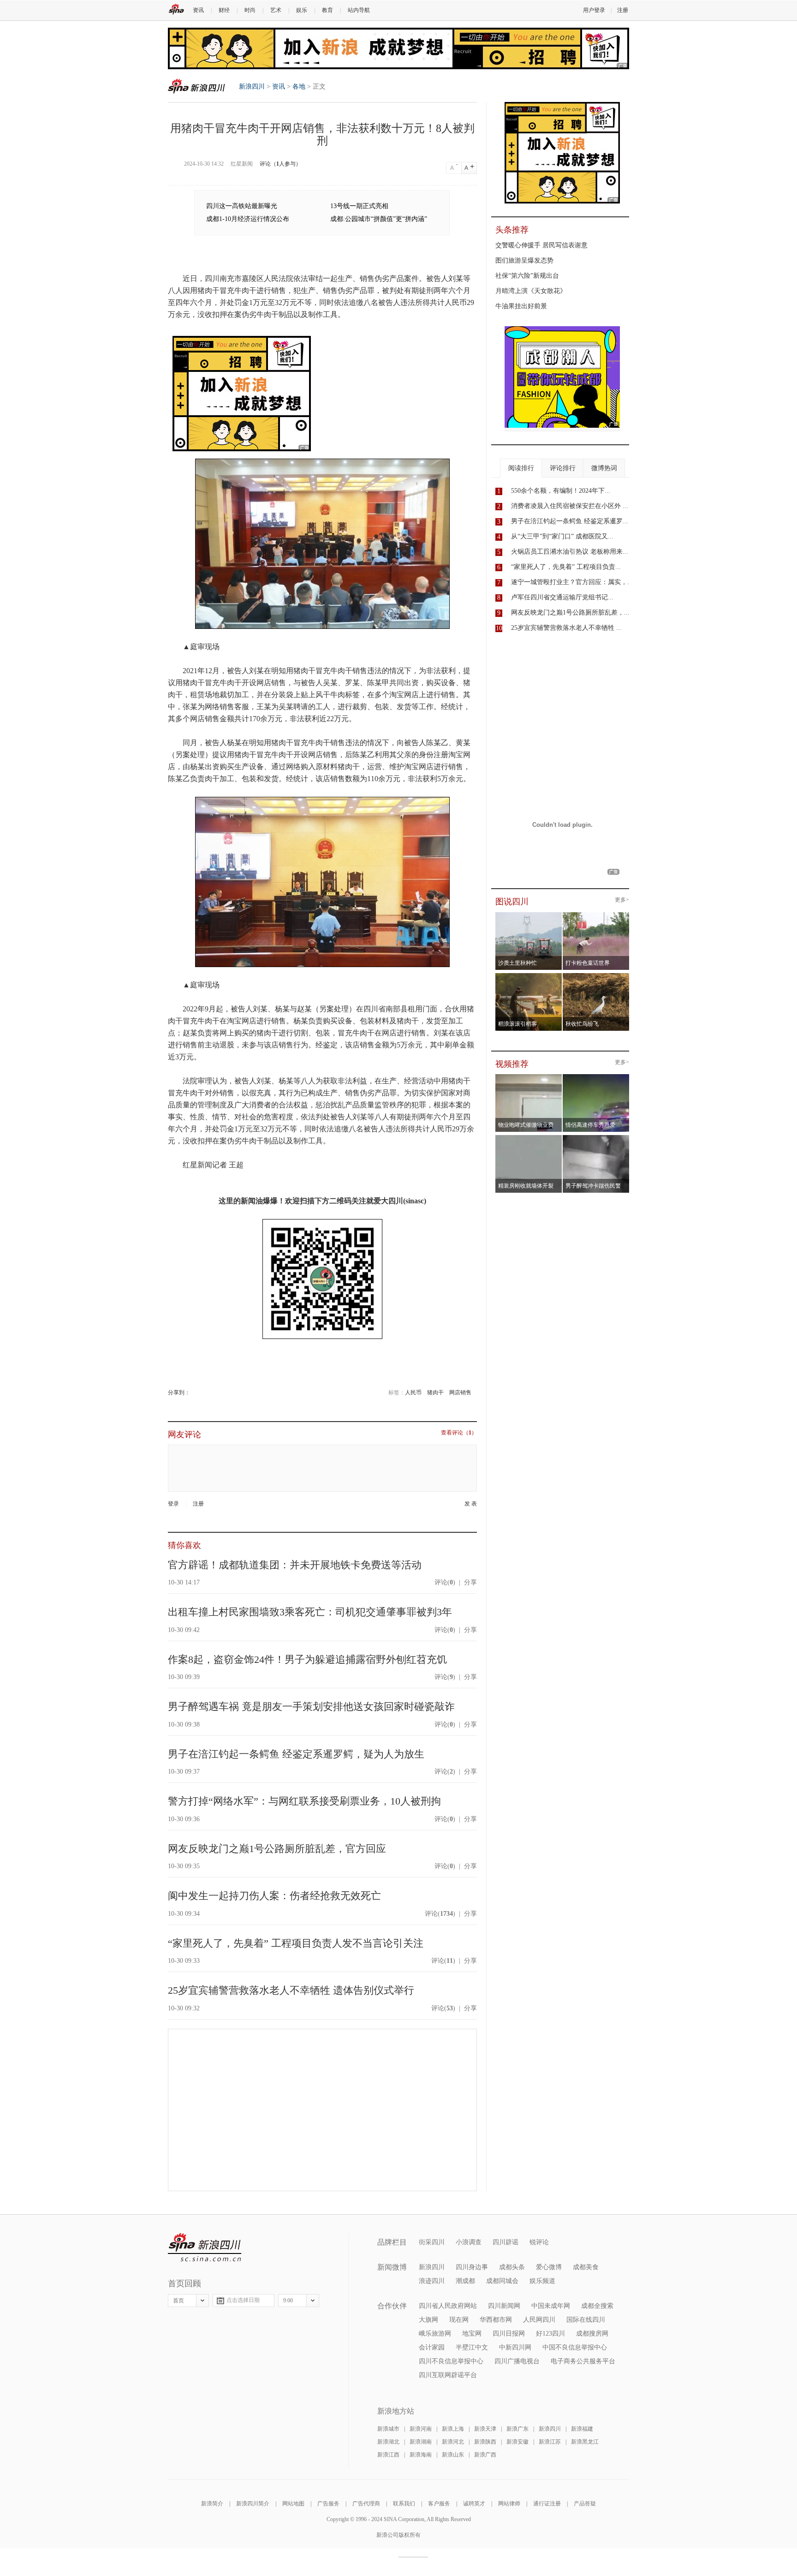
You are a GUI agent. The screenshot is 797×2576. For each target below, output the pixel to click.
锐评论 (539, 2242)
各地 (299, 87)
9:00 (288, 2301)
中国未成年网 (551, 2306)
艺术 (276, 10)
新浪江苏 (550, 2442)
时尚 (250, 10)
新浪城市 (388, 2429)
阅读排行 (521, 468)
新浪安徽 (517, 2442)
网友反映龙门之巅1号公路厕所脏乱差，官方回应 (277, 1849)
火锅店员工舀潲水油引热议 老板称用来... (570, 552)
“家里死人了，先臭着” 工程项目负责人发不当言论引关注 (296, 1943)
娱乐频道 (542, 2281)
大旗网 (428, 2320)
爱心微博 (549, 2267)
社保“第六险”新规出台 (527, 276)
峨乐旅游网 (435, 2334)
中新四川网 (515, 2347)
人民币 (413, 1393)
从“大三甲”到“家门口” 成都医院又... (562, 536)
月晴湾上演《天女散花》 (531, 291)
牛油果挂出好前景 (521, 306)
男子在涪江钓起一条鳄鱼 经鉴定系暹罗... (570, 521)
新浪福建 (582, 2429)
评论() (445, 1582)
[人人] (196, 1393)
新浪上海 (453, 2429)
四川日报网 (509, 2334)
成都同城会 (502, 2281)
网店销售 (460, 1393)
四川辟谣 (506, 2242)
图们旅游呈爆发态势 (524, 260)
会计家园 (432, 2347)
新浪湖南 (421, 2442)
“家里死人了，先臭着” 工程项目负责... (566, 567)
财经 (224, 10)
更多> (622, 900)
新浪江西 (388, 2455)
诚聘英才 (474, 2504)
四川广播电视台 (517, 2361)
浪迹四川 (432, 2281)
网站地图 (293, 2504)
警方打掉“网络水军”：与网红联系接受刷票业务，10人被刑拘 (304, 1801)
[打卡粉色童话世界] (596, 915)
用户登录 (594, 10)
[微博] (191, 1393)
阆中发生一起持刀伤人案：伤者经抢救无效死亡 (274, 1896)
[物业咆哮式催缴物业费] (555, 1077)
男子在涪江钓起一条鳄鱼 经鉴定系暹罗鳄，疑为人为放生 (296, 1754)
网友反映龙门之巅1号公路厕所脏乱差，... (570, 613)
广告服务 (328, 2504)
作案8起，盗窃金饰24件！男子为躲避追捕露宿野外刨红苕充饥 (307, 1659)
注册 (623, 10)
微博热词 (604, 468)
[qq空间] (193, 1393)
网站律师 (509, 2504)
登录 (173, 1504)
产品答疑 (585, 2504)
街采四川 (432, 2242)
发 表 (471, 1504)
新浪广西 (485, 2455)
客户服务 (439, 2504)
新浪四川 (196, 86)
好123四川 (550, 2334)
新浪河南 (421, 2429)
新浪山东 (453, 2455)
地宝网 (472, 2334)
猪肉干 (435, 1393)
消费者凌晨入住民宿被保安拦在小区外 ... (570, 506)
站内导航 (359, 10)
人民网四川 (539, 2320)
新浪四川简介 (253, 2504)
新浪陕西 (485, 2442)
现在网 (459, 2320)
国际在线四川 (586, 2320)
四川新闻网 (504, 2306)
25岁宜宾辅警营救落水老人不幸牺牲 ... (566, 628)
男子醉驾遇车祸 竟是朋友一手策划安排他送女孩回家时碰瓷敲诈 (311, 1706)
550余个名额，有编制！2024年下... (561, 491)
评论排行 (563, 468)
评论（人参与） (280, 164)
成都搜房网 (592, 2334)
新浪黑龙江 (585, 2442)
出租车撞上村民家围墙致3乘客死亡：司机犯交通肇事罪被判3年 (310, 1612)
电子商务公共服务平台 (583, 2361)
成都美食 (586, 2267)
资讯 (198, 10)
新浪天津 (485, 2429)
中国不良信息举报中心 (575, 2347)
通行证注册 (547, 2504)
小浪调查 (469, 2242)
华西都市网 (496, 2320)
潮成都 (465, 2281)
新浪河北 (453, 2442)
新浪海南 (421, 2455)
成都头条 (512, 2267)
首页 (178, 2301)
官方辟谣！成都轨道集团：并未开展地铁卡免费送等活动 (295, 1565)
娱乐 (302, 10)
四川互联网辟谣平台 (448, 2375)
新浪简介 (212, 2504)
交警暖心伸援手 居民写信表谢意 (541, 245)
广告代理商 (366, 2504)
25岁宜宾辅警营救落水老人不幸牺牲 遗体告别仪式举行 (291, 1990)
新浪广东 (517, 2429)
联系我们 (404, 2504)
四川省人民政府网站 (448, 2306)
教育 (327, 10)
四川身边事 (472, 2267)
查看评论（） (459, 1433)
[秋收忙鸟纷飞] (596, 976)
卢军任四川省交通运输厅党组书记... (562, 597)
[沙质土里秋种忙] (529, 915)
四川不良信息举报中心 (451, 2361)
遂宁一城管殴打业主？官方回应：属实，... (572, 582)
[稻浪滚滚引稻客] (529, 976)
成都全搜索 (597, 2306)
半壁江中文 (472, 2347)
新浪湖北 (388, 2442)
